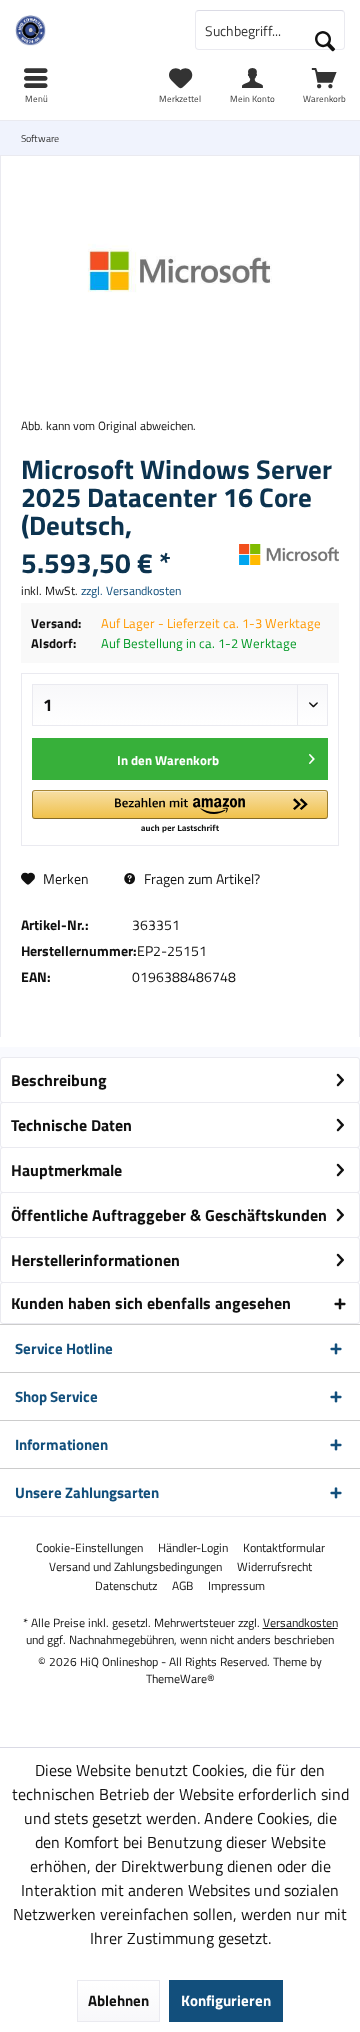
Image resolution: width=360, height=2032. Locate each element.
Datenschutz (126, 1586)
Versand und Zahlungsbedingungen (135, 1567)
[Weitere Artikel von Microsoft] (289, 554)
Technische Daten (71, 1125)
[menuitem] (324, 85)
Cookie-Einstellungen (89, 1548)
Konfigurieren (226, 2000)
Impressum (236, 1586)
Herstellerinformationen (95, 1260)
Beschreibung (59, 1080)
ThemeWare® (180, 1678)
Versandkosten (300, 1622)
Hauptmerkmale (66, 1170)
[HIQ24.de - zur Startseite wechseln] (90, 30)
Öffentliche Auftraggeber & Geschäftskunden (169, 1215)
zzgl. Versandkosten (131, 590)
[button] (180, 812)
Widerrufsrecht (274, 1567)
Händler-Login (193, 1548)
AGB (182, 1586)
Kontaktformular (284, 1548)
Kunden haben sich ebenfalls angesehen (151, 1303)
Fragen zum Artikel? (200, 878)
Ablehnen (118, 2000)
